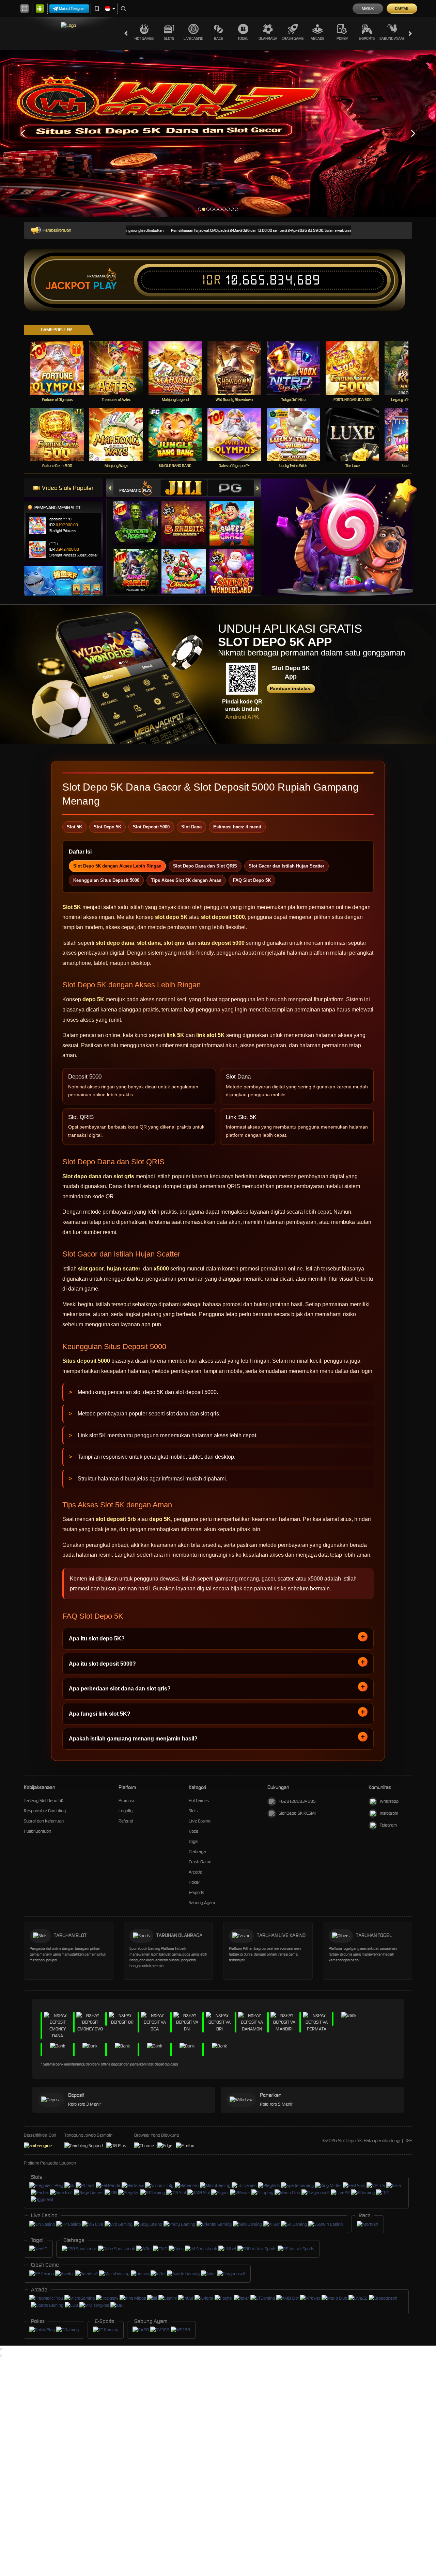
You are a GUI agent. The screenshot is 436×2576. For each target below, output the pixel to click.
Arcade (317, 38)
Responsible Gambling (45, 1811)
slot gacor (91, 1269)
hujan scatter (123, 1269)
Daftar (402, 9)
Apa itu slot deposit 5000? (102, 1664)
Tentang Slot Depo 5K (44, 1801)
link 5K (175, 1035)
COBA (140, 516)
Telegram (388, 1825)
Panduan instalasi (291, 688)
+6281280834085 (297, 1801)
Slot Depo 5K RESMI (297, 1813)
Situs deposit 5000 (86, 1361)
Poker (342, 38)
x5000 (161, 1269)
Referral (126, 1821)
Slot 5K (72, 907)
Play (105, 286)
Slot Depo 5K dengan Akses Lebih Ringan (117, 866)
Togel (243, 38)
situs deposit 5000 (221, 943)
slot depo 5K (171, 917)
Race (218, 38)
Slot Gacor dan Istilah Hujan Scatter (286, 866)
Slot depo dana (82, 1176)
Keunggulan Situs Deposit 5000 (106, 880)
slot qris (174, 943)
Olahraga (268, 38)
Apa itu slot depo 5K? (97, 1639)
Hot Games (144, 38)
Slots (169, 38)
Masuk (368, 9)
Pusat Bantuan (37, 1831)
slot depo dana (115, 943)
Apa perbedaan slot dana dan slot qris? (120, 1689)
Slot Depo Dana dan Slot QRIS (205, 866)
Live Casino (193, 38)
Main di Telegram (72, 9)
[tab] (137, 488)
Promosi (126, 1801)
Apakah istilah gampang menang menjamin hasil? (133, 1739)
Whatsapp (389, 1801)
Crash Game (293, 38)
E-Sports (367, 38)
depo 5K (93, 999)
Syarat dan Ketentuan (44, 1821)
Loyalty (126, 1811)
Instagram (389, 1813)
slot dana (149, 943)
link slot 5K (211, 1035)
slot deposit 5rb (116, 1519)
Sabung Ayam (392, 38)
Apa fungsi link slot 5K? (100, 1714)
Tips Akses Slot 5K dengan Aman (186, 880)
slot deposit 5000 (223, 917)
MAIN (61, 368)
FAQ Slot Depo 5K (252, 880)
